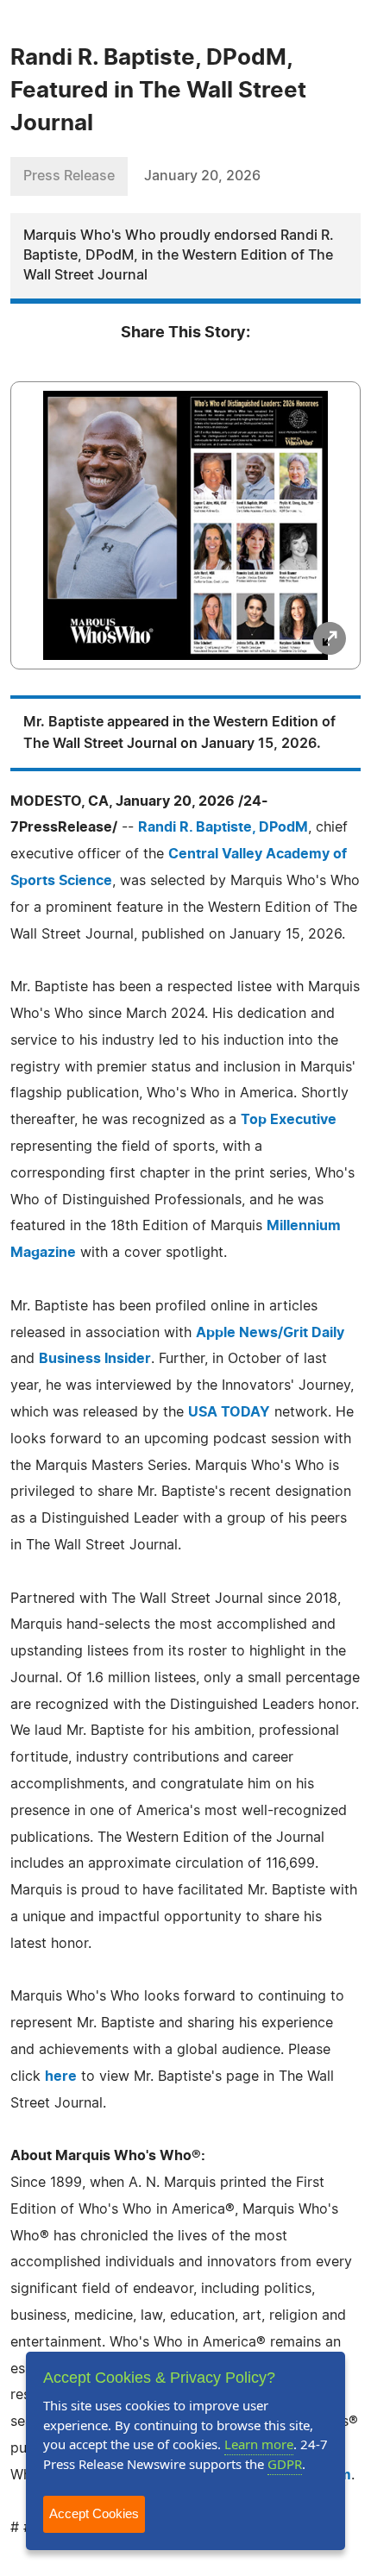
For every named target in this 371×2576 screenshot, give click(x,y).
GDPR (285, 2464)
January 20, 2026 (202, 176)
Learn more (259, 2444)
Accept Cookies (94, 2513)
